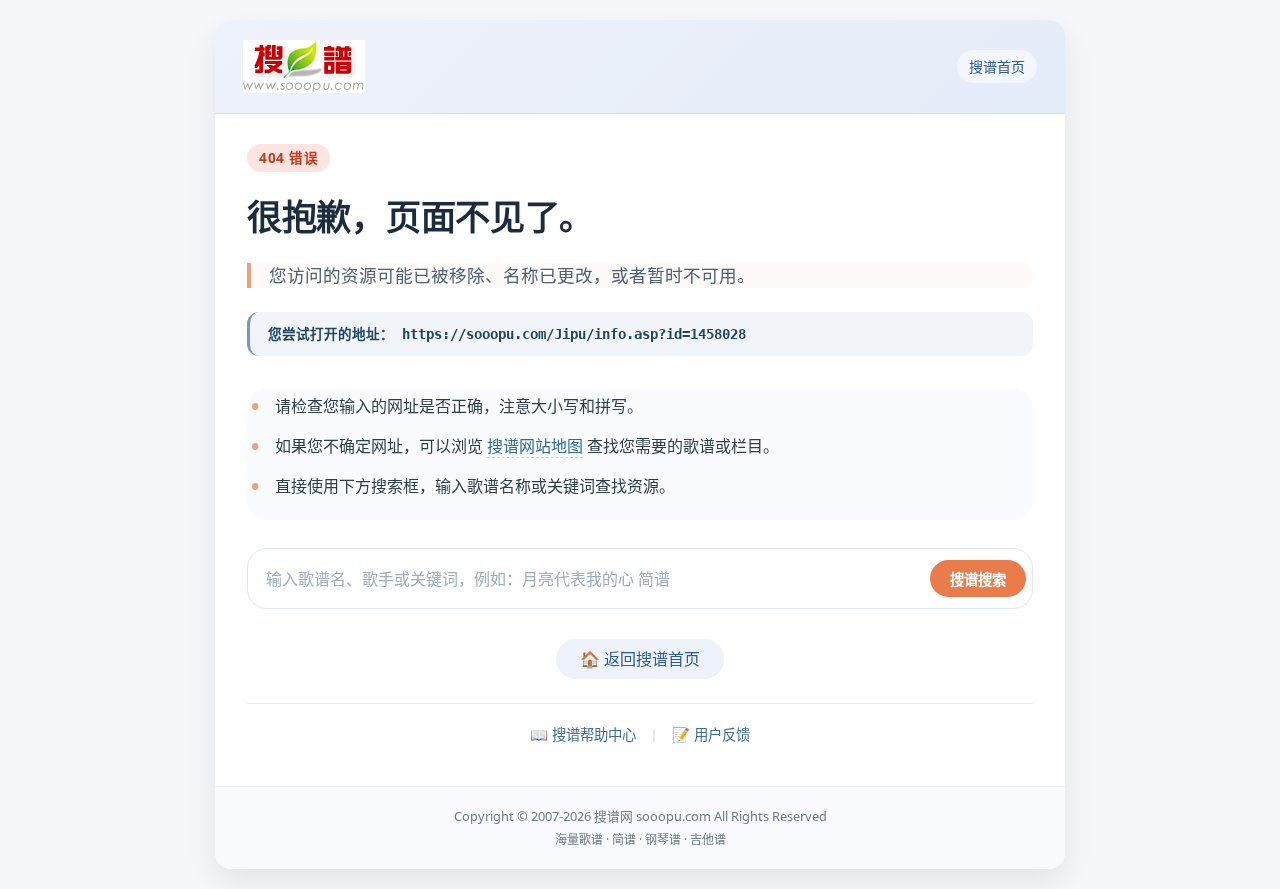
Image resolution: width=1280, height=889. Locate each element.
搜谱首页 (997, 66)
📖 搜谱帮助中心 (583, 734)
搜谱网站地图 (535, 446)
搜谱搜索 (978, 579)
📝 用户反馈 (711, 734)
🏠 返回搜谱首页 (640, 659)
